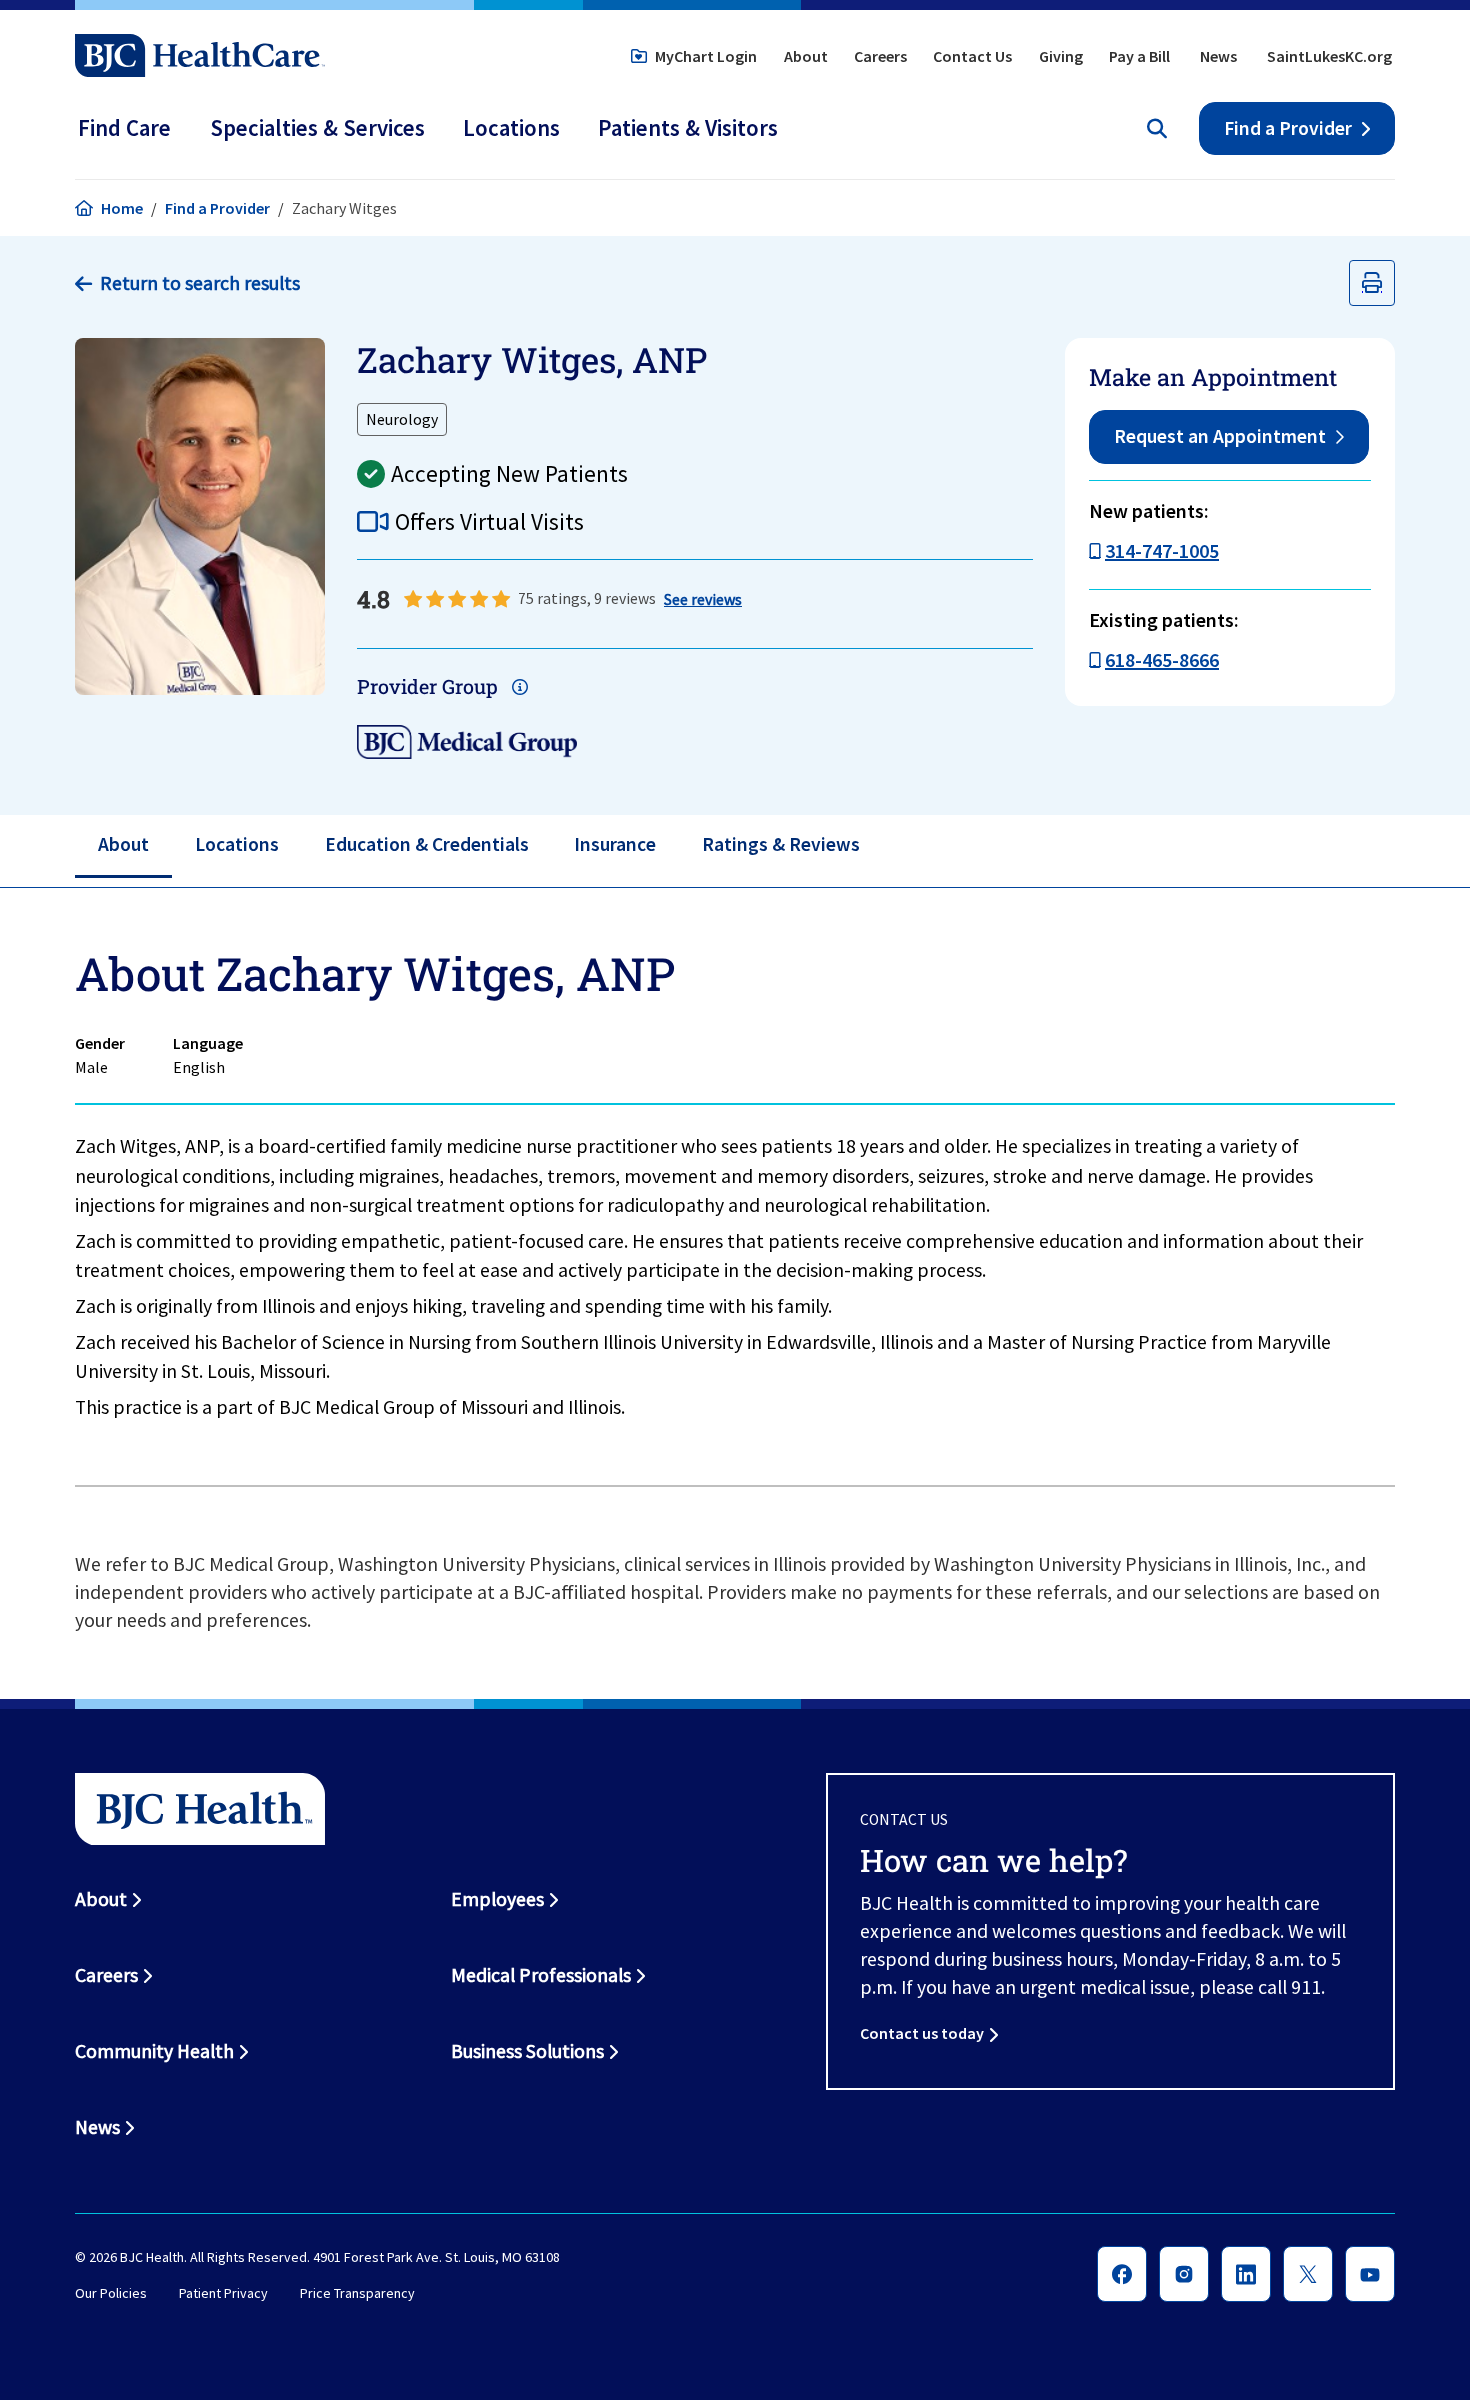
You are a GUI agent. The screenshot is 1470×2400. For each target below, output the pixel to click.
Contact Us (972, 56)
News (1218, 56)
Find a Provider (1288, 128)
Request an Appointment (1220, 436)
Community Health (154, 2051)
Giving (1061, 56)
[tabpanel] (735, 1187)
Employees (497, 1899)
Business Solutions (527, 2051)
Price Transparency (357, 2293)
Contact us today (922, 2033)
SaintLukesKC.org (1329, 56)
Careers (880, 56)
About (806, 56)
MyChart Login (706, 56)
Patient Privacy (223, 2293)
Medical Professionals (541, 1975)
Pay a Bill (1139, 56)
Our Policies (111, 2293)
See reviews (703, 599)
